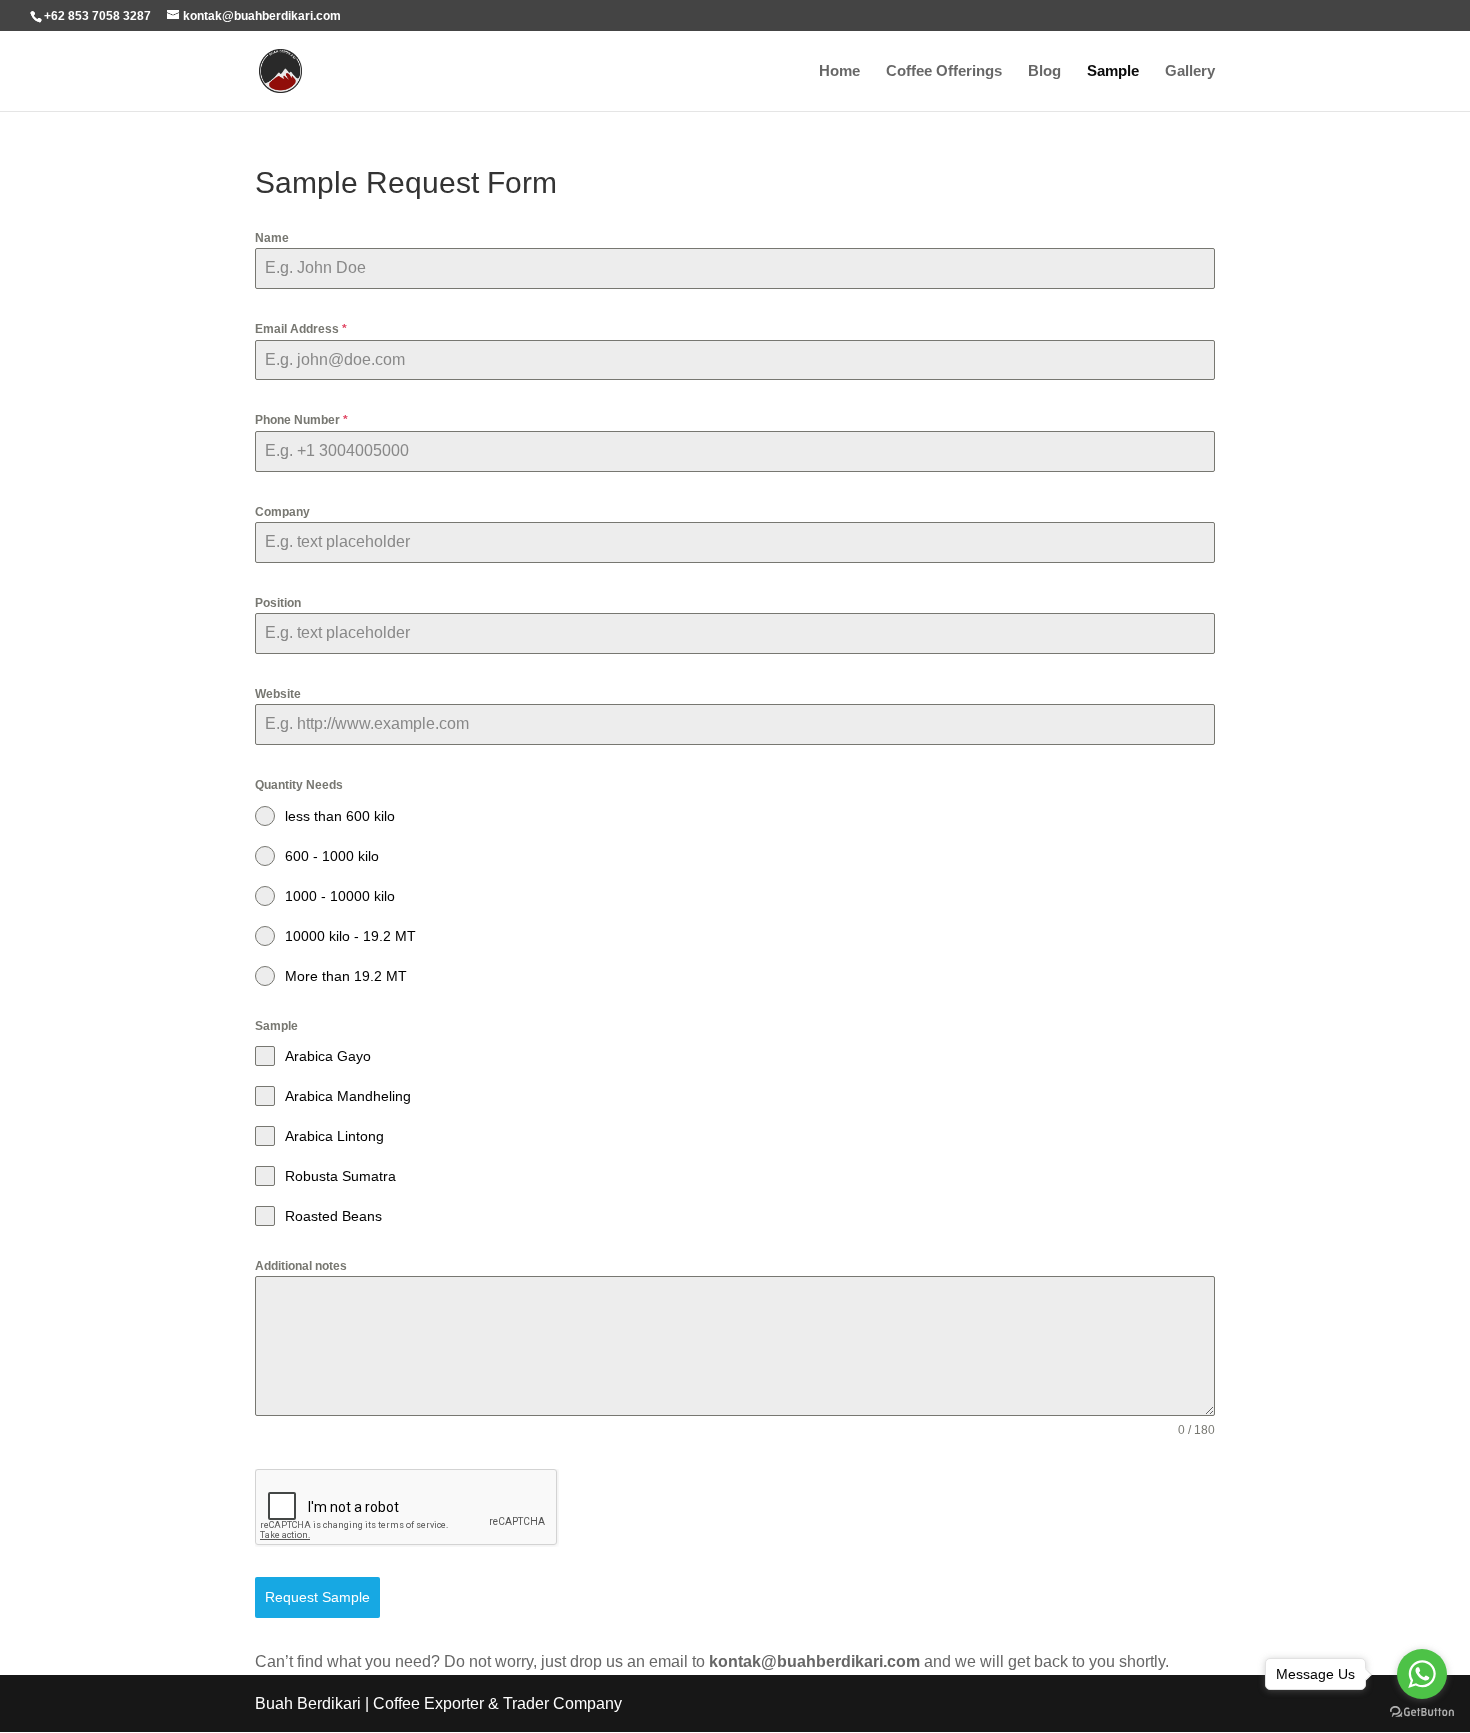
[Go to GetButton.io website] (1422, 1712)
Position (278, 603)
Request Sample (317, 1597)
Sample (1113, 71)
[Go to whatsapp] (1422, 1674)
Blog (1044, 71)
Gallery (1190, 71)
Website (278, 694)
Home (839, 71)
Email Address (301, 329)
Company (282, 512)
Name (272, 238)
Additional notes (301, 1266)
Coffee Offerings (944, 71)
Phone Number (301, 420)
